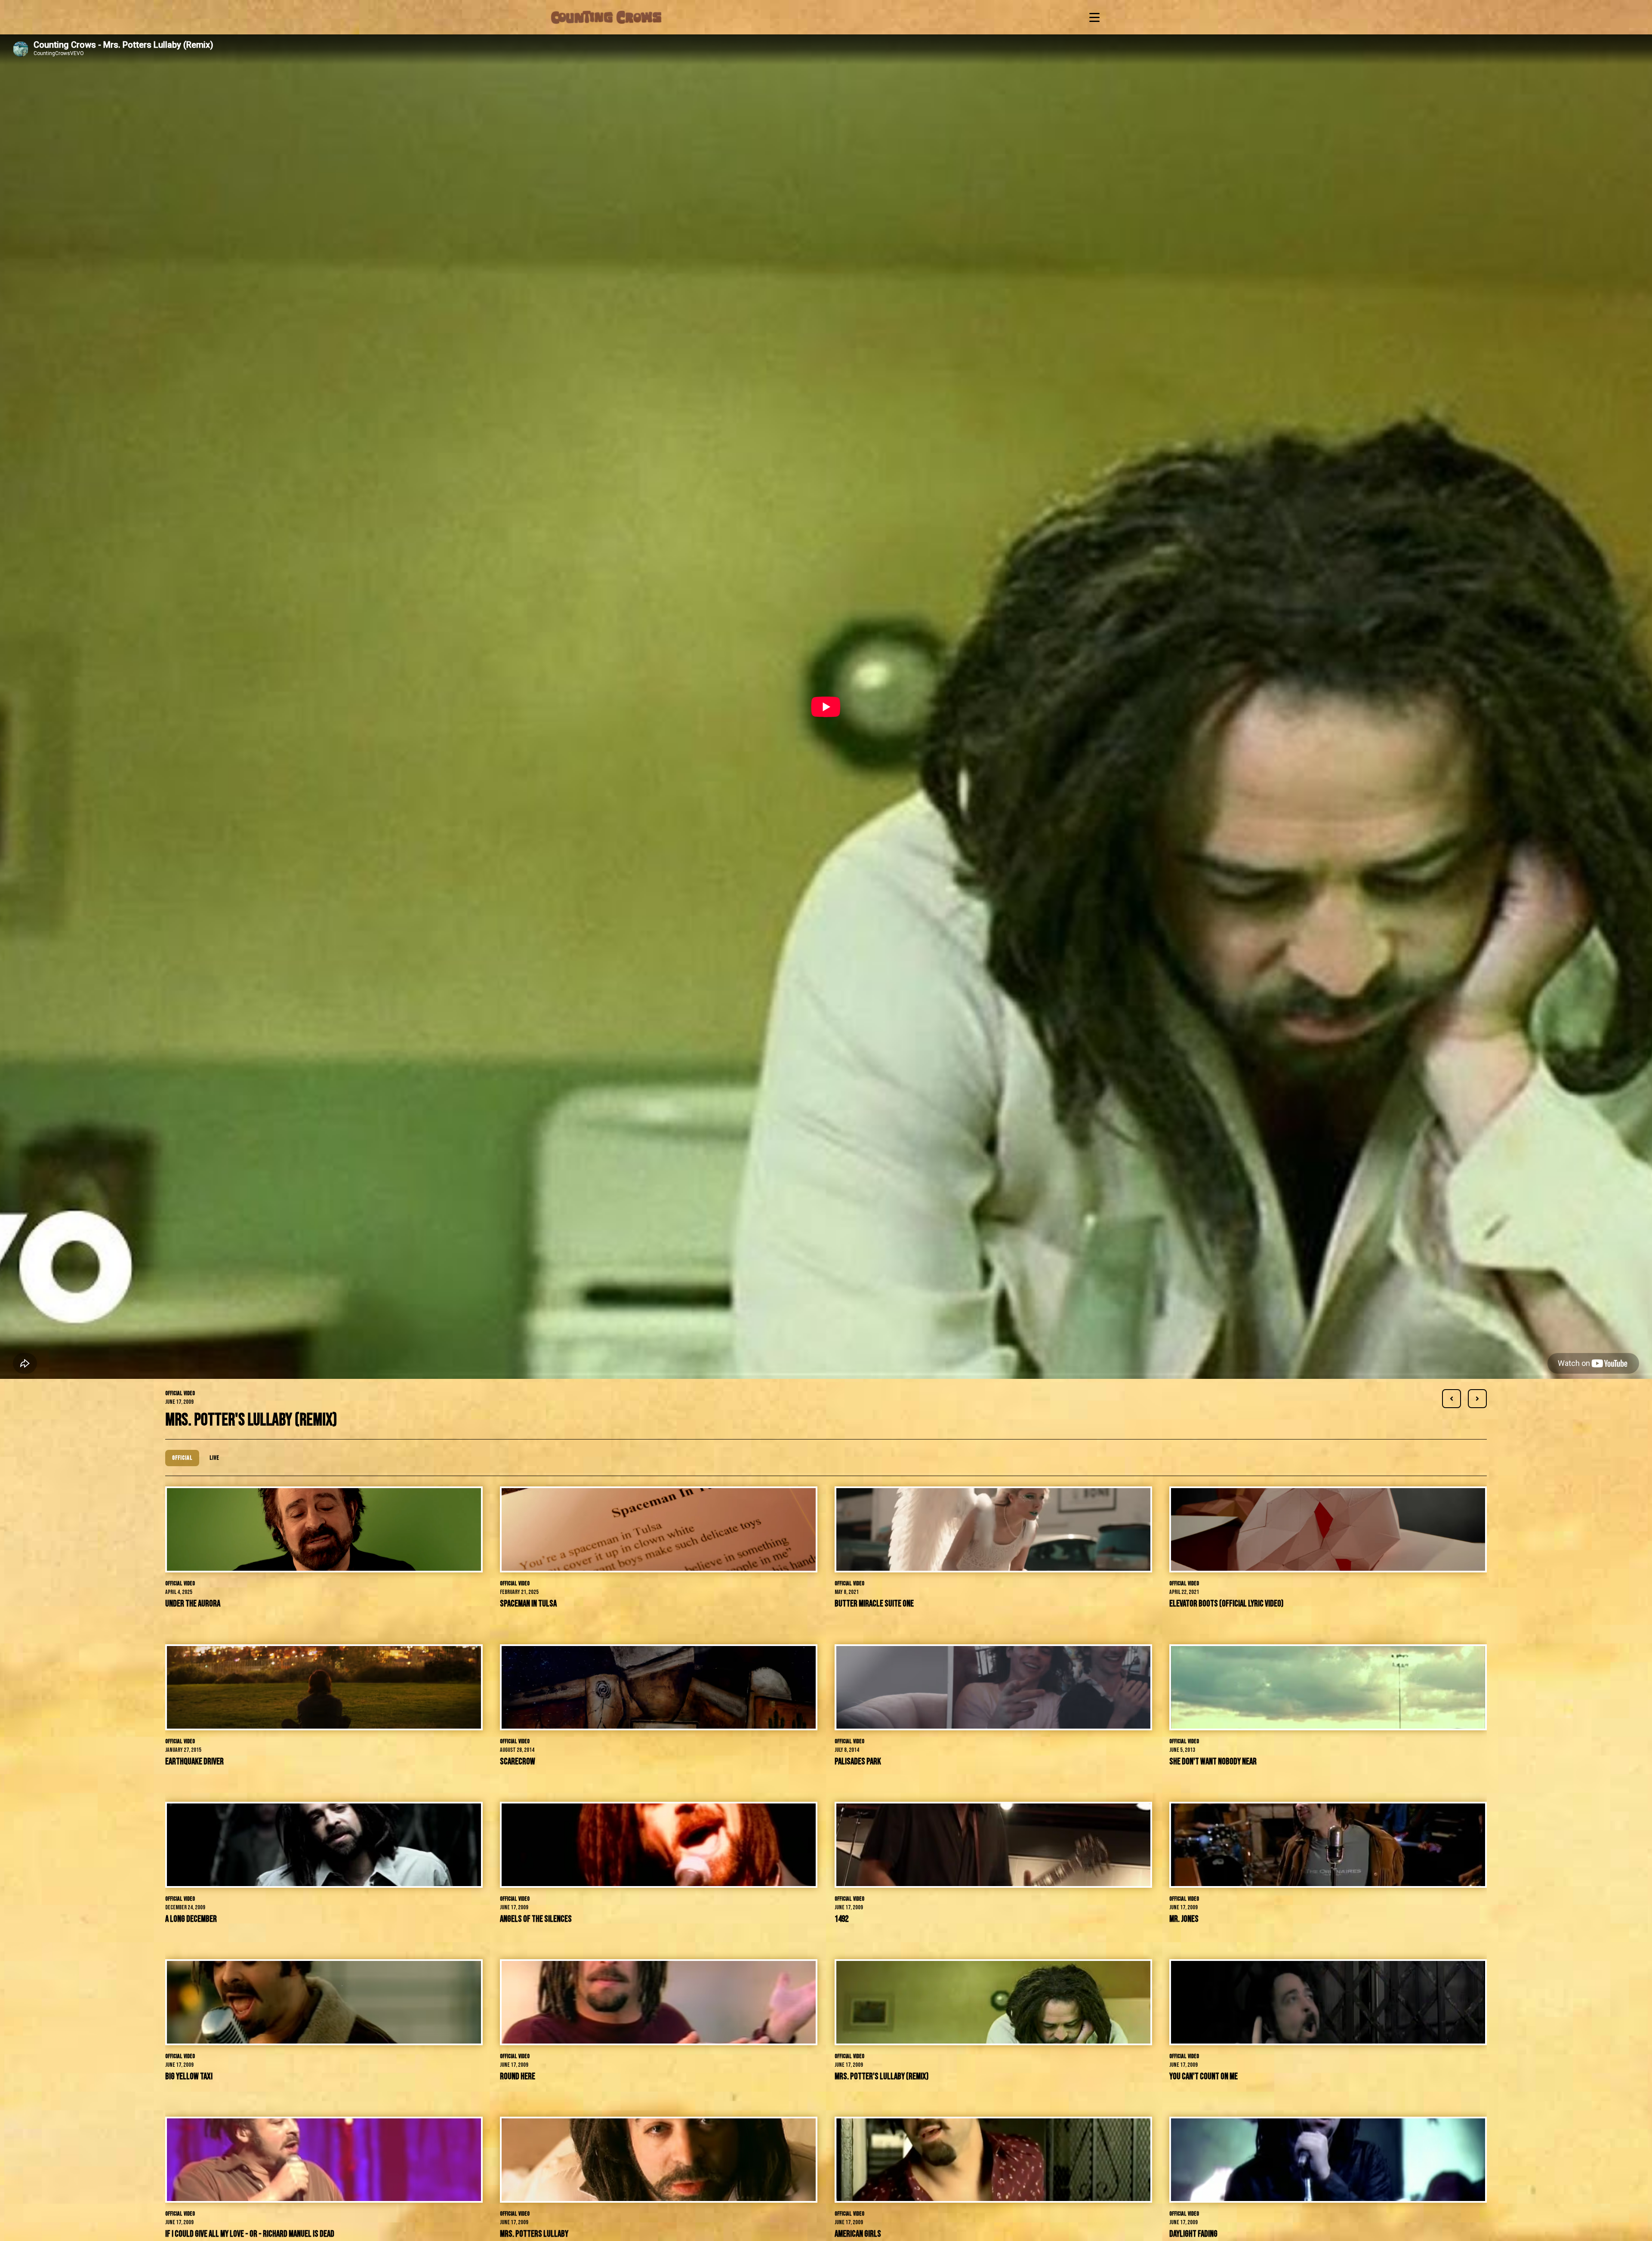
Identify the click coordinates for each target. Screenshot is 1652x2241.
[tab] (182, 1458)
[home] (606, 17)
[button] (1093, 17)
